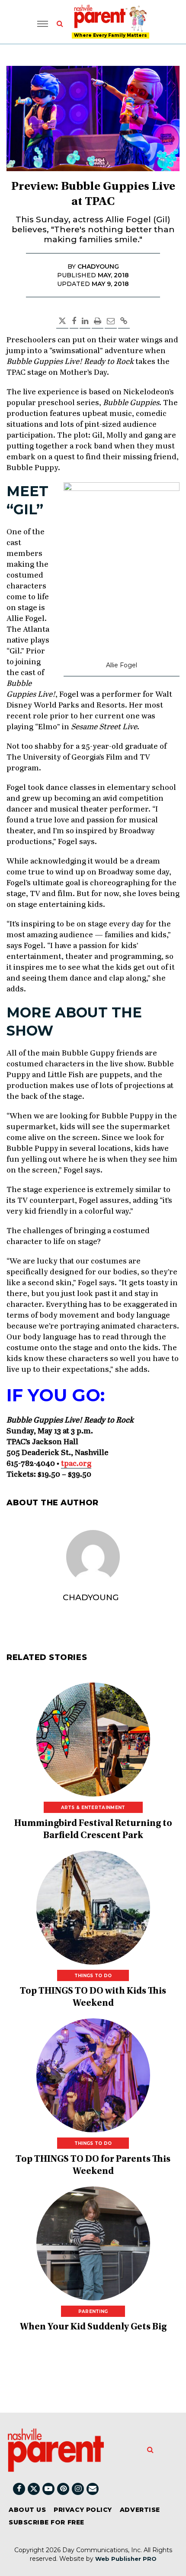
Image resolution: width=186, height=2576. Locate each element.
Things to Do (93, 1976)
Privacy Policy (83, 2510)
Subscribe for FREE (46, 2522)
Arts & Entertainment (93, 1808)
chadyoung (91, 1597)
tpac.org (76, 1464)
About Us (27, 2510)
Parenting (93, 2311)
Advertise (140, 2510)
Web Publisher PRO (126, 2559)
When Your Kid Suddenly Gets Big (93, 2327)
